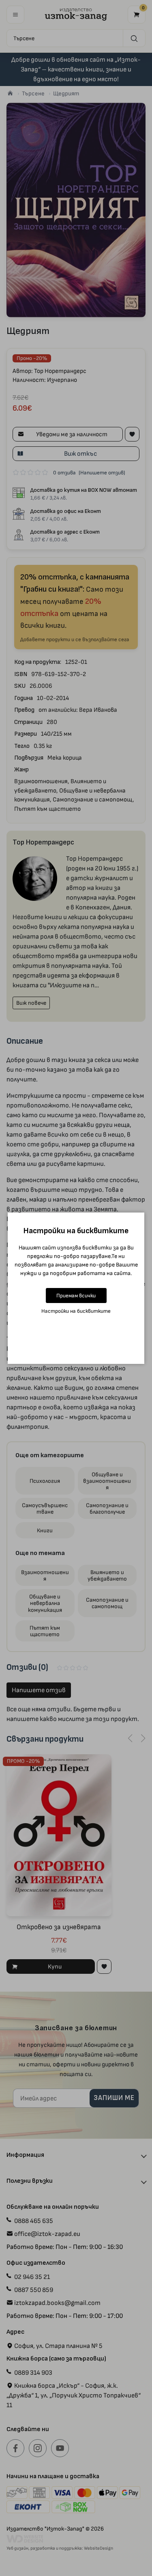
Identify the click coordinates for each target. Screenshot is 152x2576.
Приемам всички (76, 1296)
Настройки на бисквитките (76, 1311)
